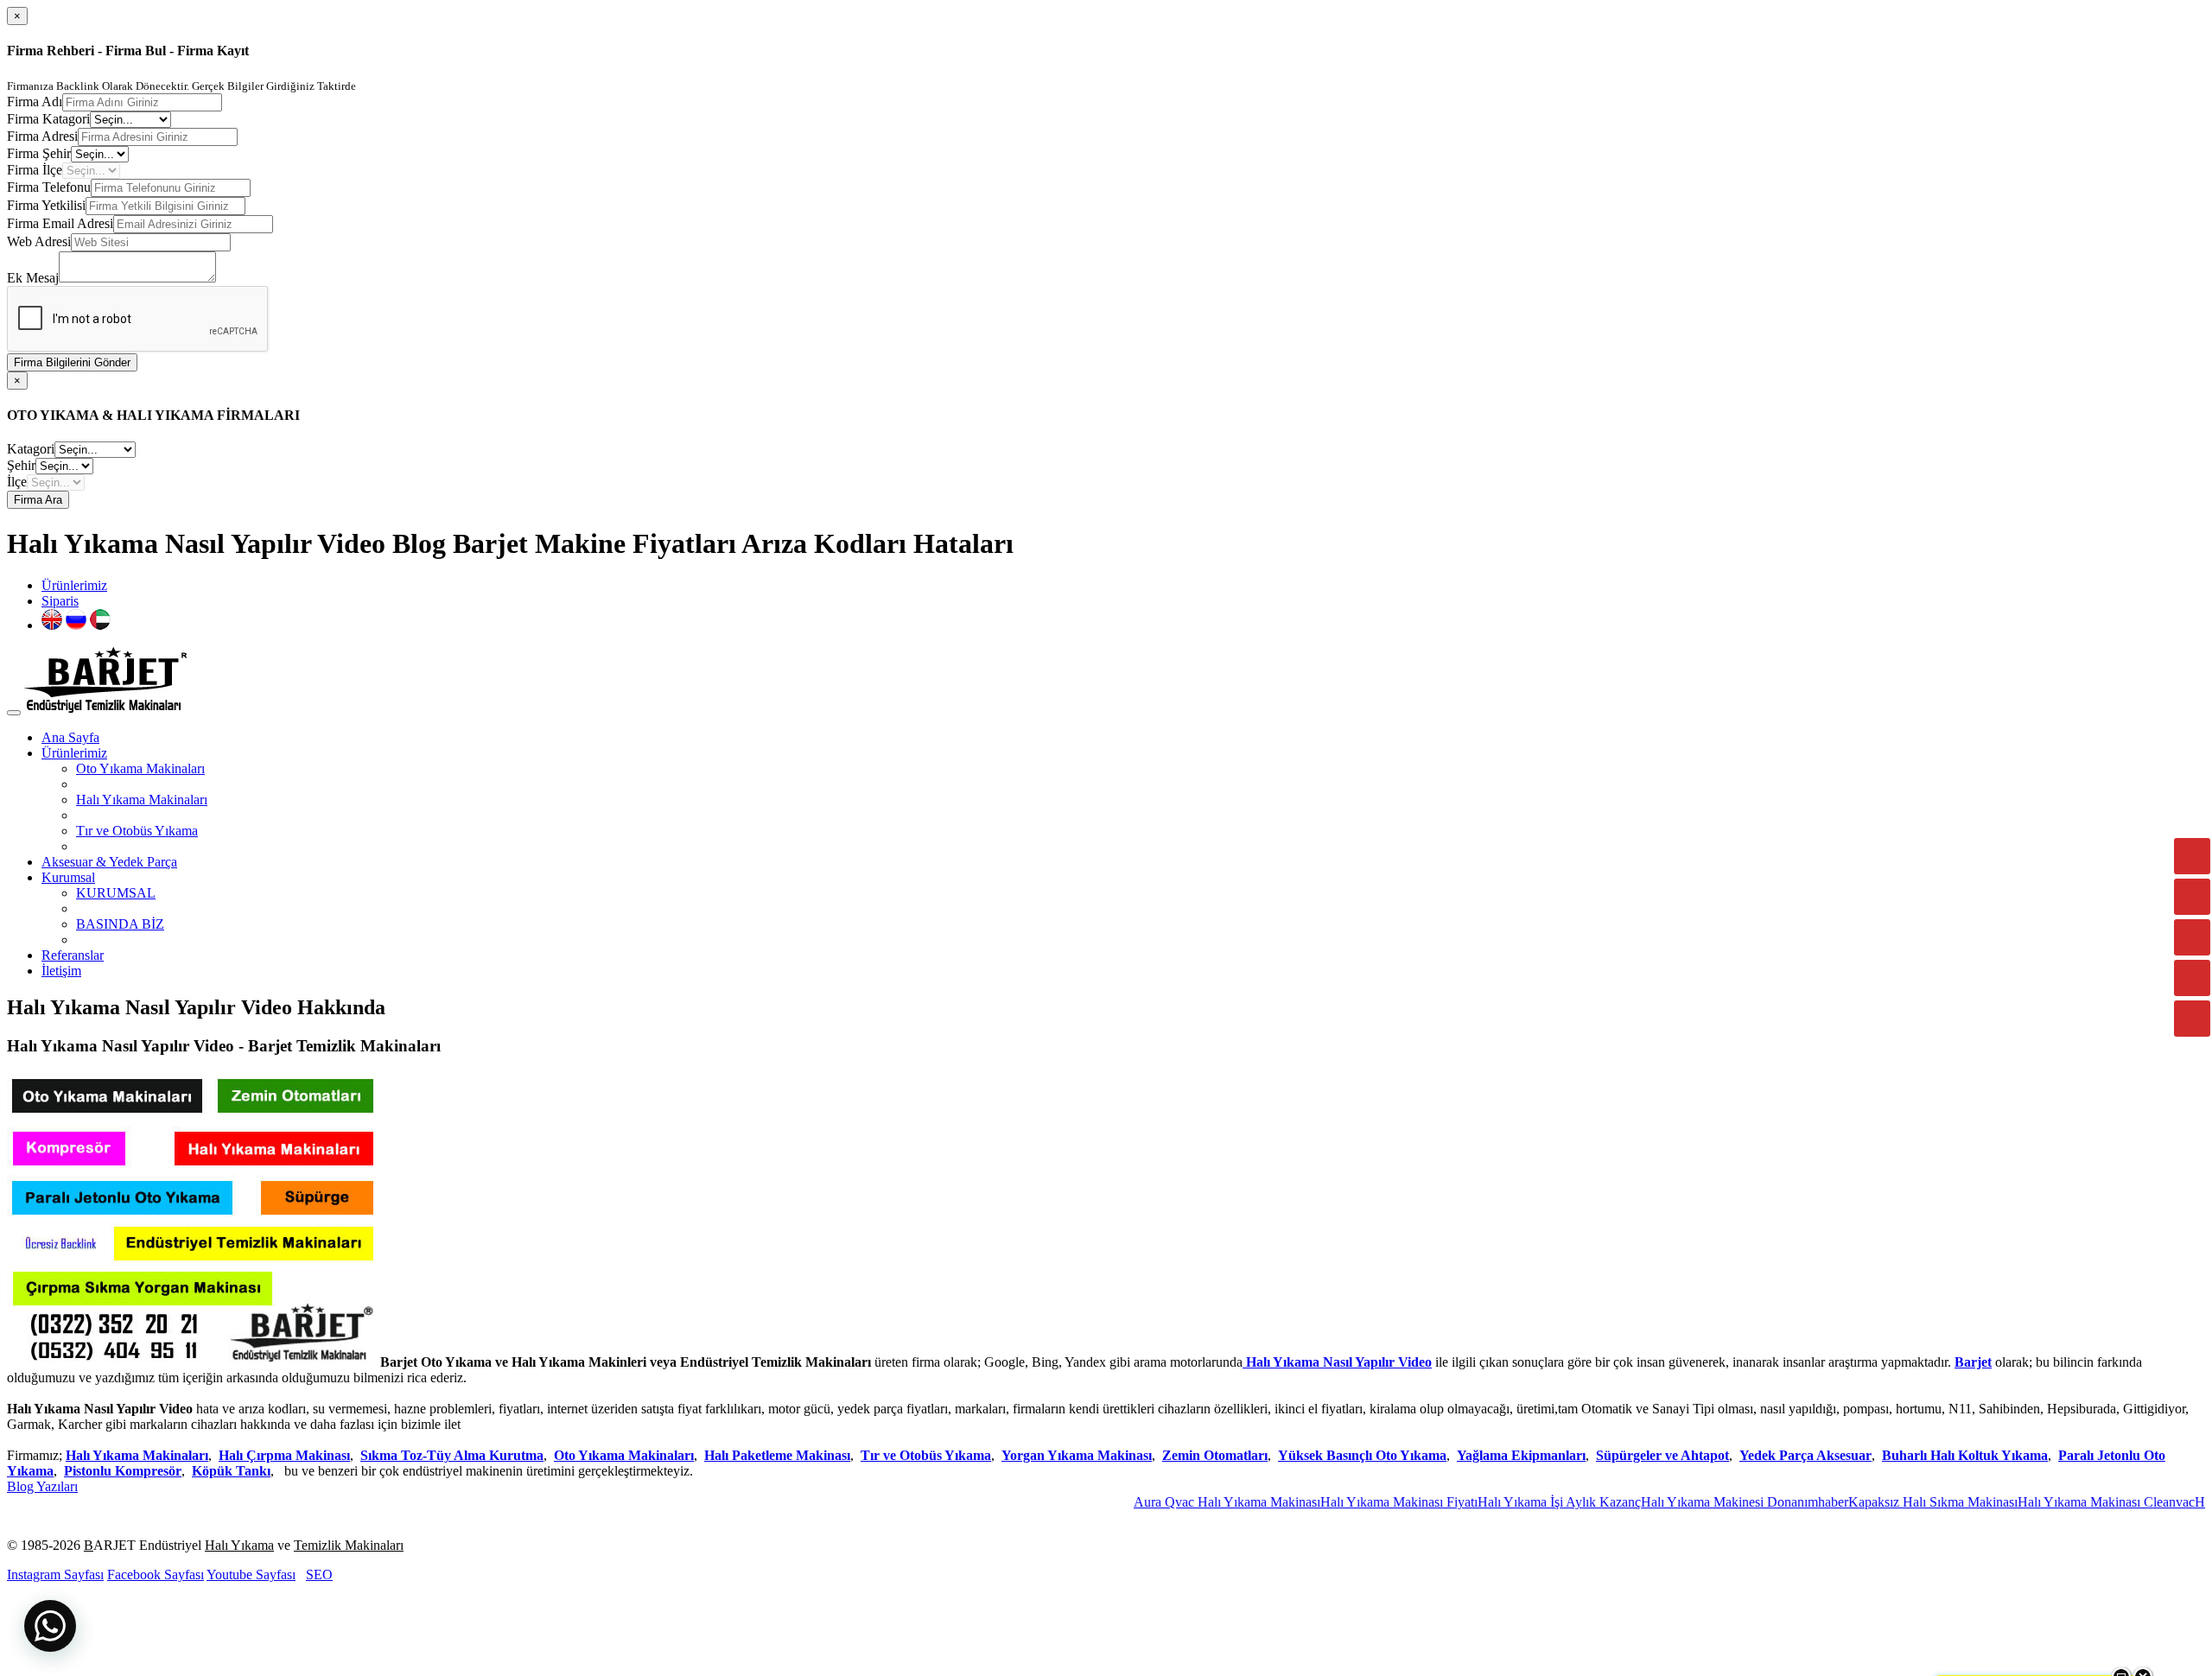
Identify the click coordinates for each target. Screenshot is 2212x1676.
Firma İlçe (35, 170)
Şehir (21, 465)
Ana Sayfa (70, 737)
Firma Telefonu (49, 187)
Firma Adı (35, 102)
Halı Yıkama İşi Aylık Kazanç (1498, 1502)
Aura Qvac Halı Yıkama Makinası (1166, 1502)
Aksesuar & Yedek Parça (109, 862)
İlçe (17, 482)
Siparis (60, 601)
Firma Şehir (39, 153)
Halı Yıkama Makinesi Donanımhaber (1683, 1502)
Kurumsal (68, 877)
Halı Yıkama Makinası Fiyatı (1338, 1502)
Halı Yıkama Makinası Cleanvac (2045, 1502)
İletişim (61, 971)
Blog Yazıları (42, 1486)
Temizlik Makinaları (349, 1545)
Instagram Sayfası (55, 1574)
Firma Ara (38, 500)
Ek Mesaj (33, 278)
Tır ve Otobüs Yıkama (137, 831)
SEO (319, 1574)
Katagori (31, 449)
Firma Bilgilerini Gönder (72, 362)
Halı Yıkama (239, 1545)
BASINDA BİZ (120, 924)
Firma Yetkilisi (46, 205)
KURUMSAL (116, 893)
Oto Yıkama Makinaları (140, 768)
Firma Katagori (48, 119)
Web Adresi (39, 241)
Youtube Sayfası (251, 1574)
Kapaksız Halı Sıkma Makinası (1872, 1502)
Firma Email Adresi (60, 223)
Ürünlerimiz (74, 585)
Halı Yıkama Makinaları (142, 800)
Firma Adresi (42, 136)
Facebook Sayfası (156, 1574)
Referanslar (73, 955)
